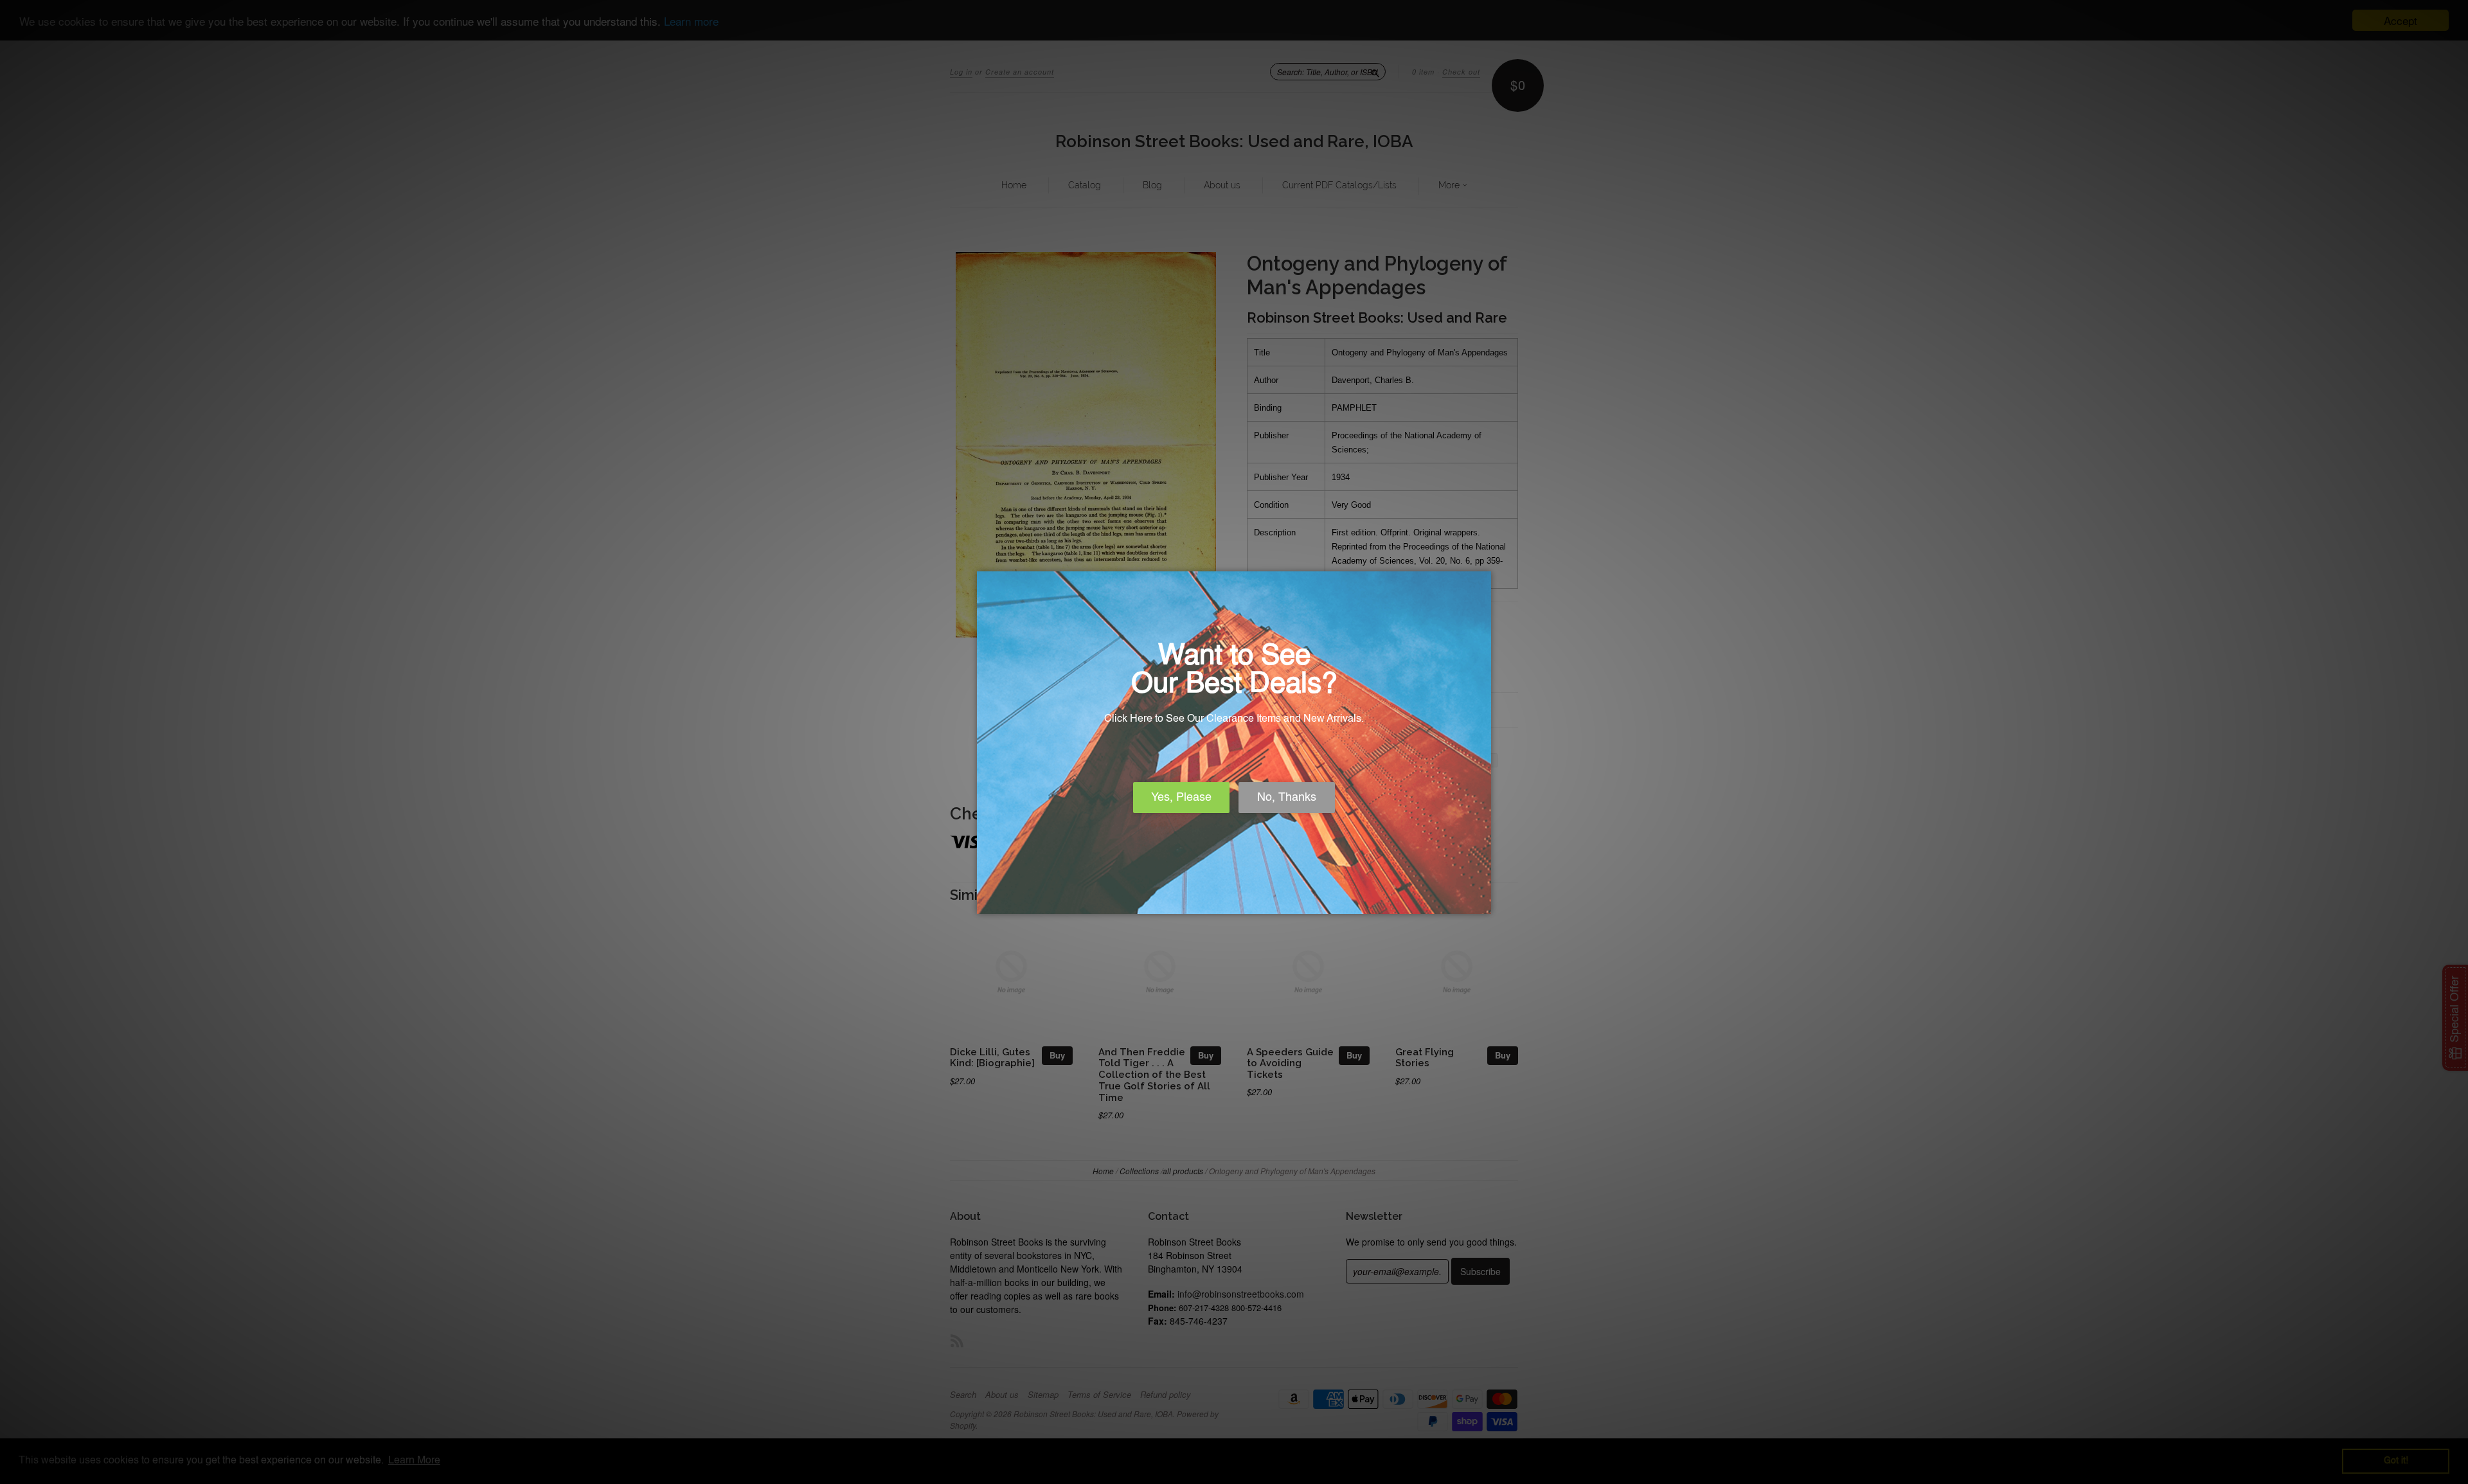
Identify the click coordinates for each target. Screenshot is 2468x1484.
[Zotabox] (1483, 902)
